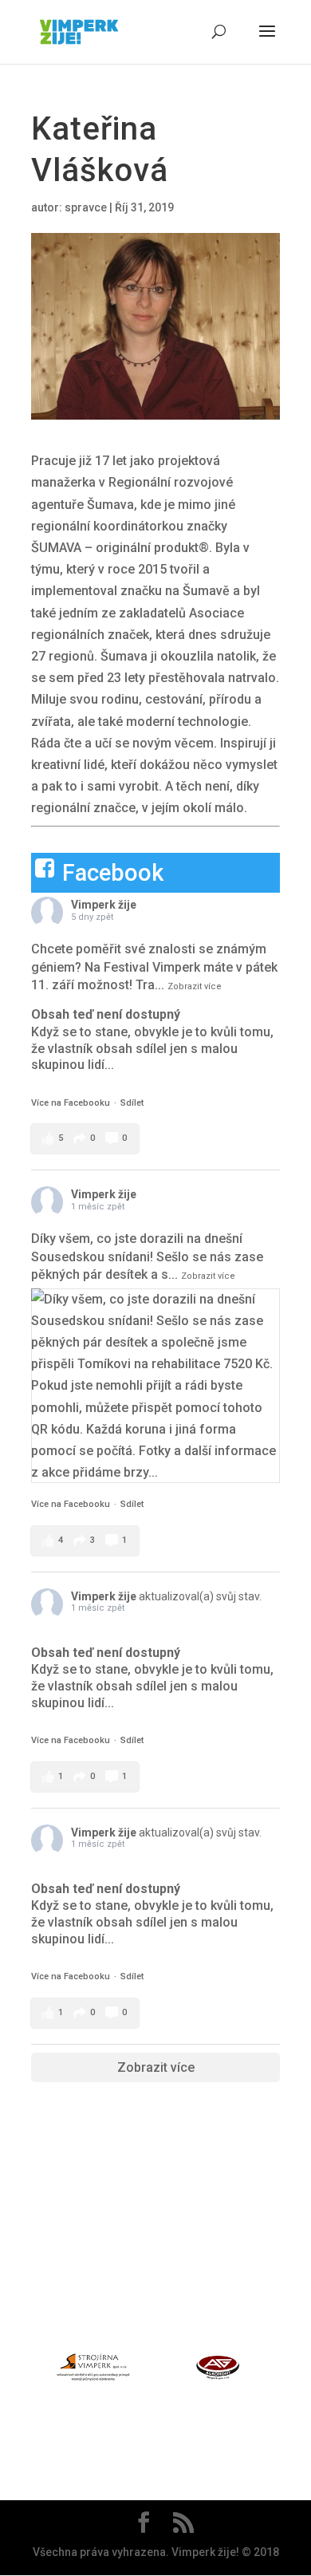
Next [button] (289, 2370)
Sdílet (132, 1103)
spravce (86, 207)
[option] (93, 2371)
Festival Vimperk (152, 967)
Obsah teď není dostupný (106, 1014)
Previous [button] (22, 2370)
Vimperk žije (104, 905)
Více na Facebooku (71, 1103)
